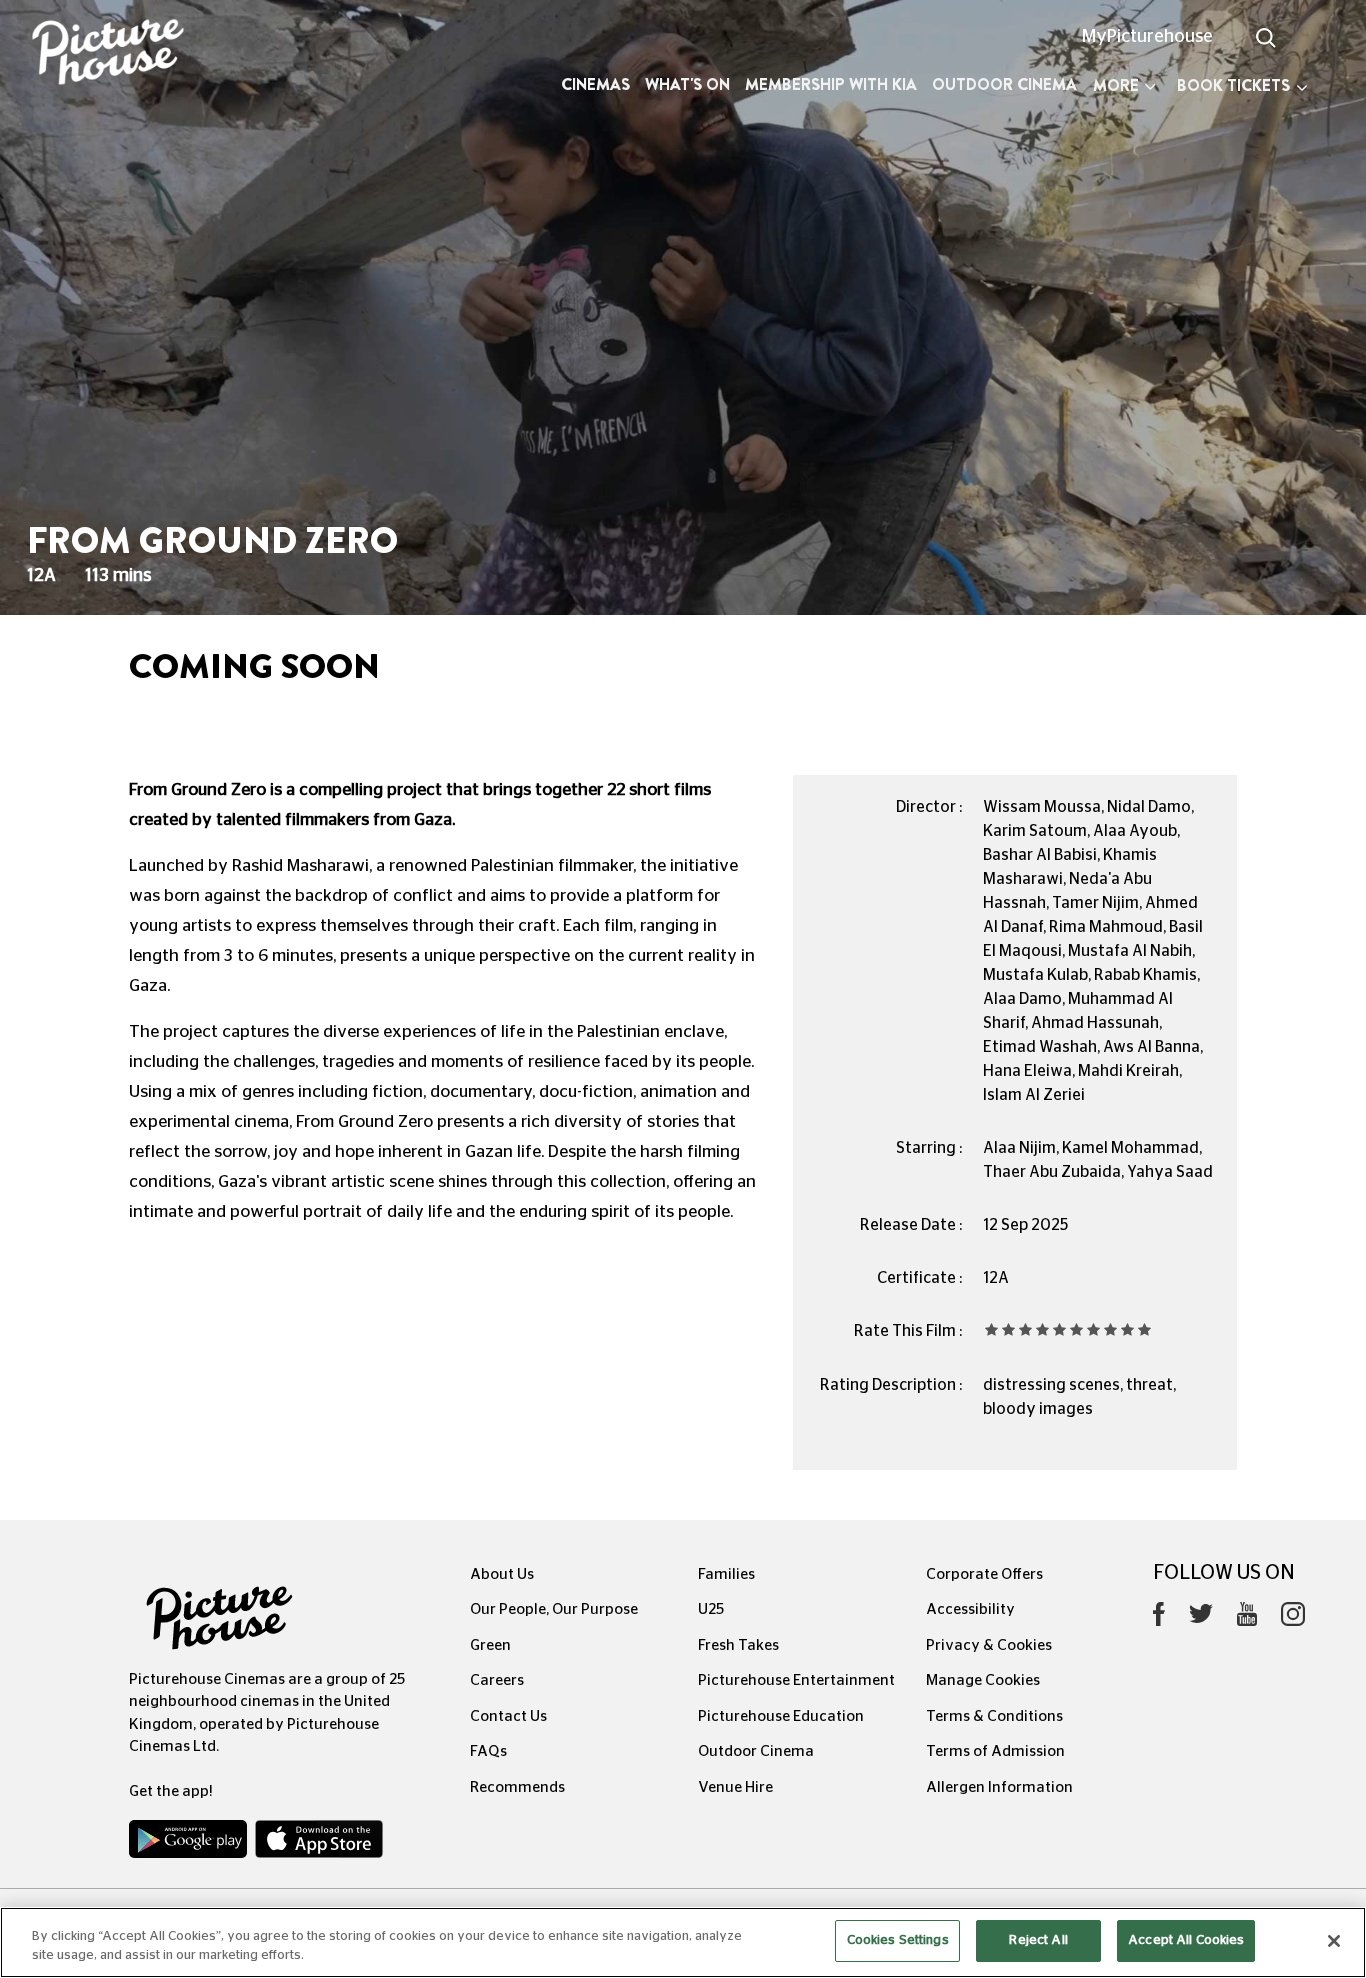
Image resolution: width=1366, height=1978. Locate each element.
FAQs (488, 1751)
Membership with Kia (831, 84)
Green (490, 1645)
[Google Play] (190, 1844)
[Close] (1334, 1941)
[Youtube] (1247, 1619)
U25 (711, 1609)
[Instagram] (1293, 1619)
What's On (687, 84)
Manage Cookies (983, 1680)
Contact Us (508, 1716)
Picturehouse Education (781, 1716)
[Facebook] (1159, 1619)
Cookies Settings (898, 1940)
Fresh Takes (738, 1645)
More (1116, 85)
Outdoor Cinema (1004, 84)
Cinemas (595, 84)
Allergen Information (999, 1787)
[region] (683, 1942)
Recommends (517, 1787)
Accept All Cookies (1186, 1940)
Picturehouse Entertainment (796, 1680)
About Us (502, 1574)
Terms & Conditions (994, 1716)
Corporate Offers (984, 1574)
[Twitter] (1201, 1619)
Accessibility (970, 1609)
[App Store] (319, 1844)
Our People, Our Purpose (554, 1609)
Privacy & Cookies (989, 1645)
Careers (497, 1680)
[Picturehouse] (114, 54)
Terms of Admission (995, 1751)
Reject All (1038, 1940)
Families (726, 1574)
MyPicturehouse (1147, 37)
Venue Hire (735, 1787)
